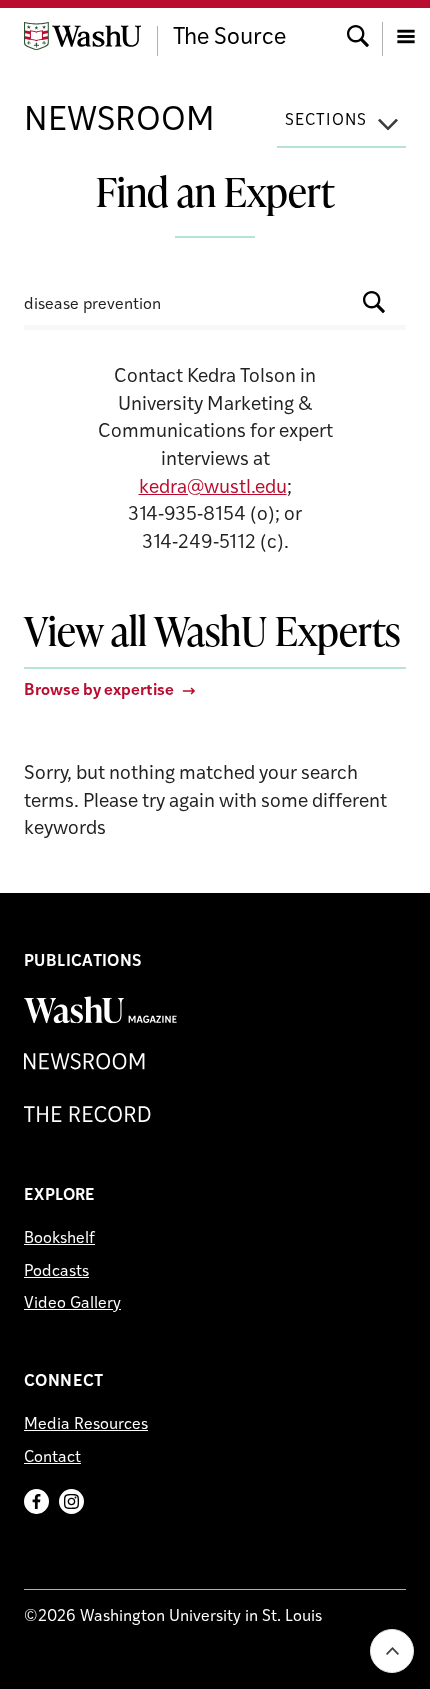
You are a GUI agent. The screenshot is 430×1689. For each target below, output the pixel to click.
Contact (52, 1458)
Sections (326, 121)
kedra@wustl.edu (213, 488)
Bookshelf (59, 1239)
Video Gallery (72, 1304)
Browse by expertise (99, 691)
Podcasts (56, 1272)
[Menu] (406, 34)
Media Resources (86, 1425)
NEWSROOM (119, 121)
